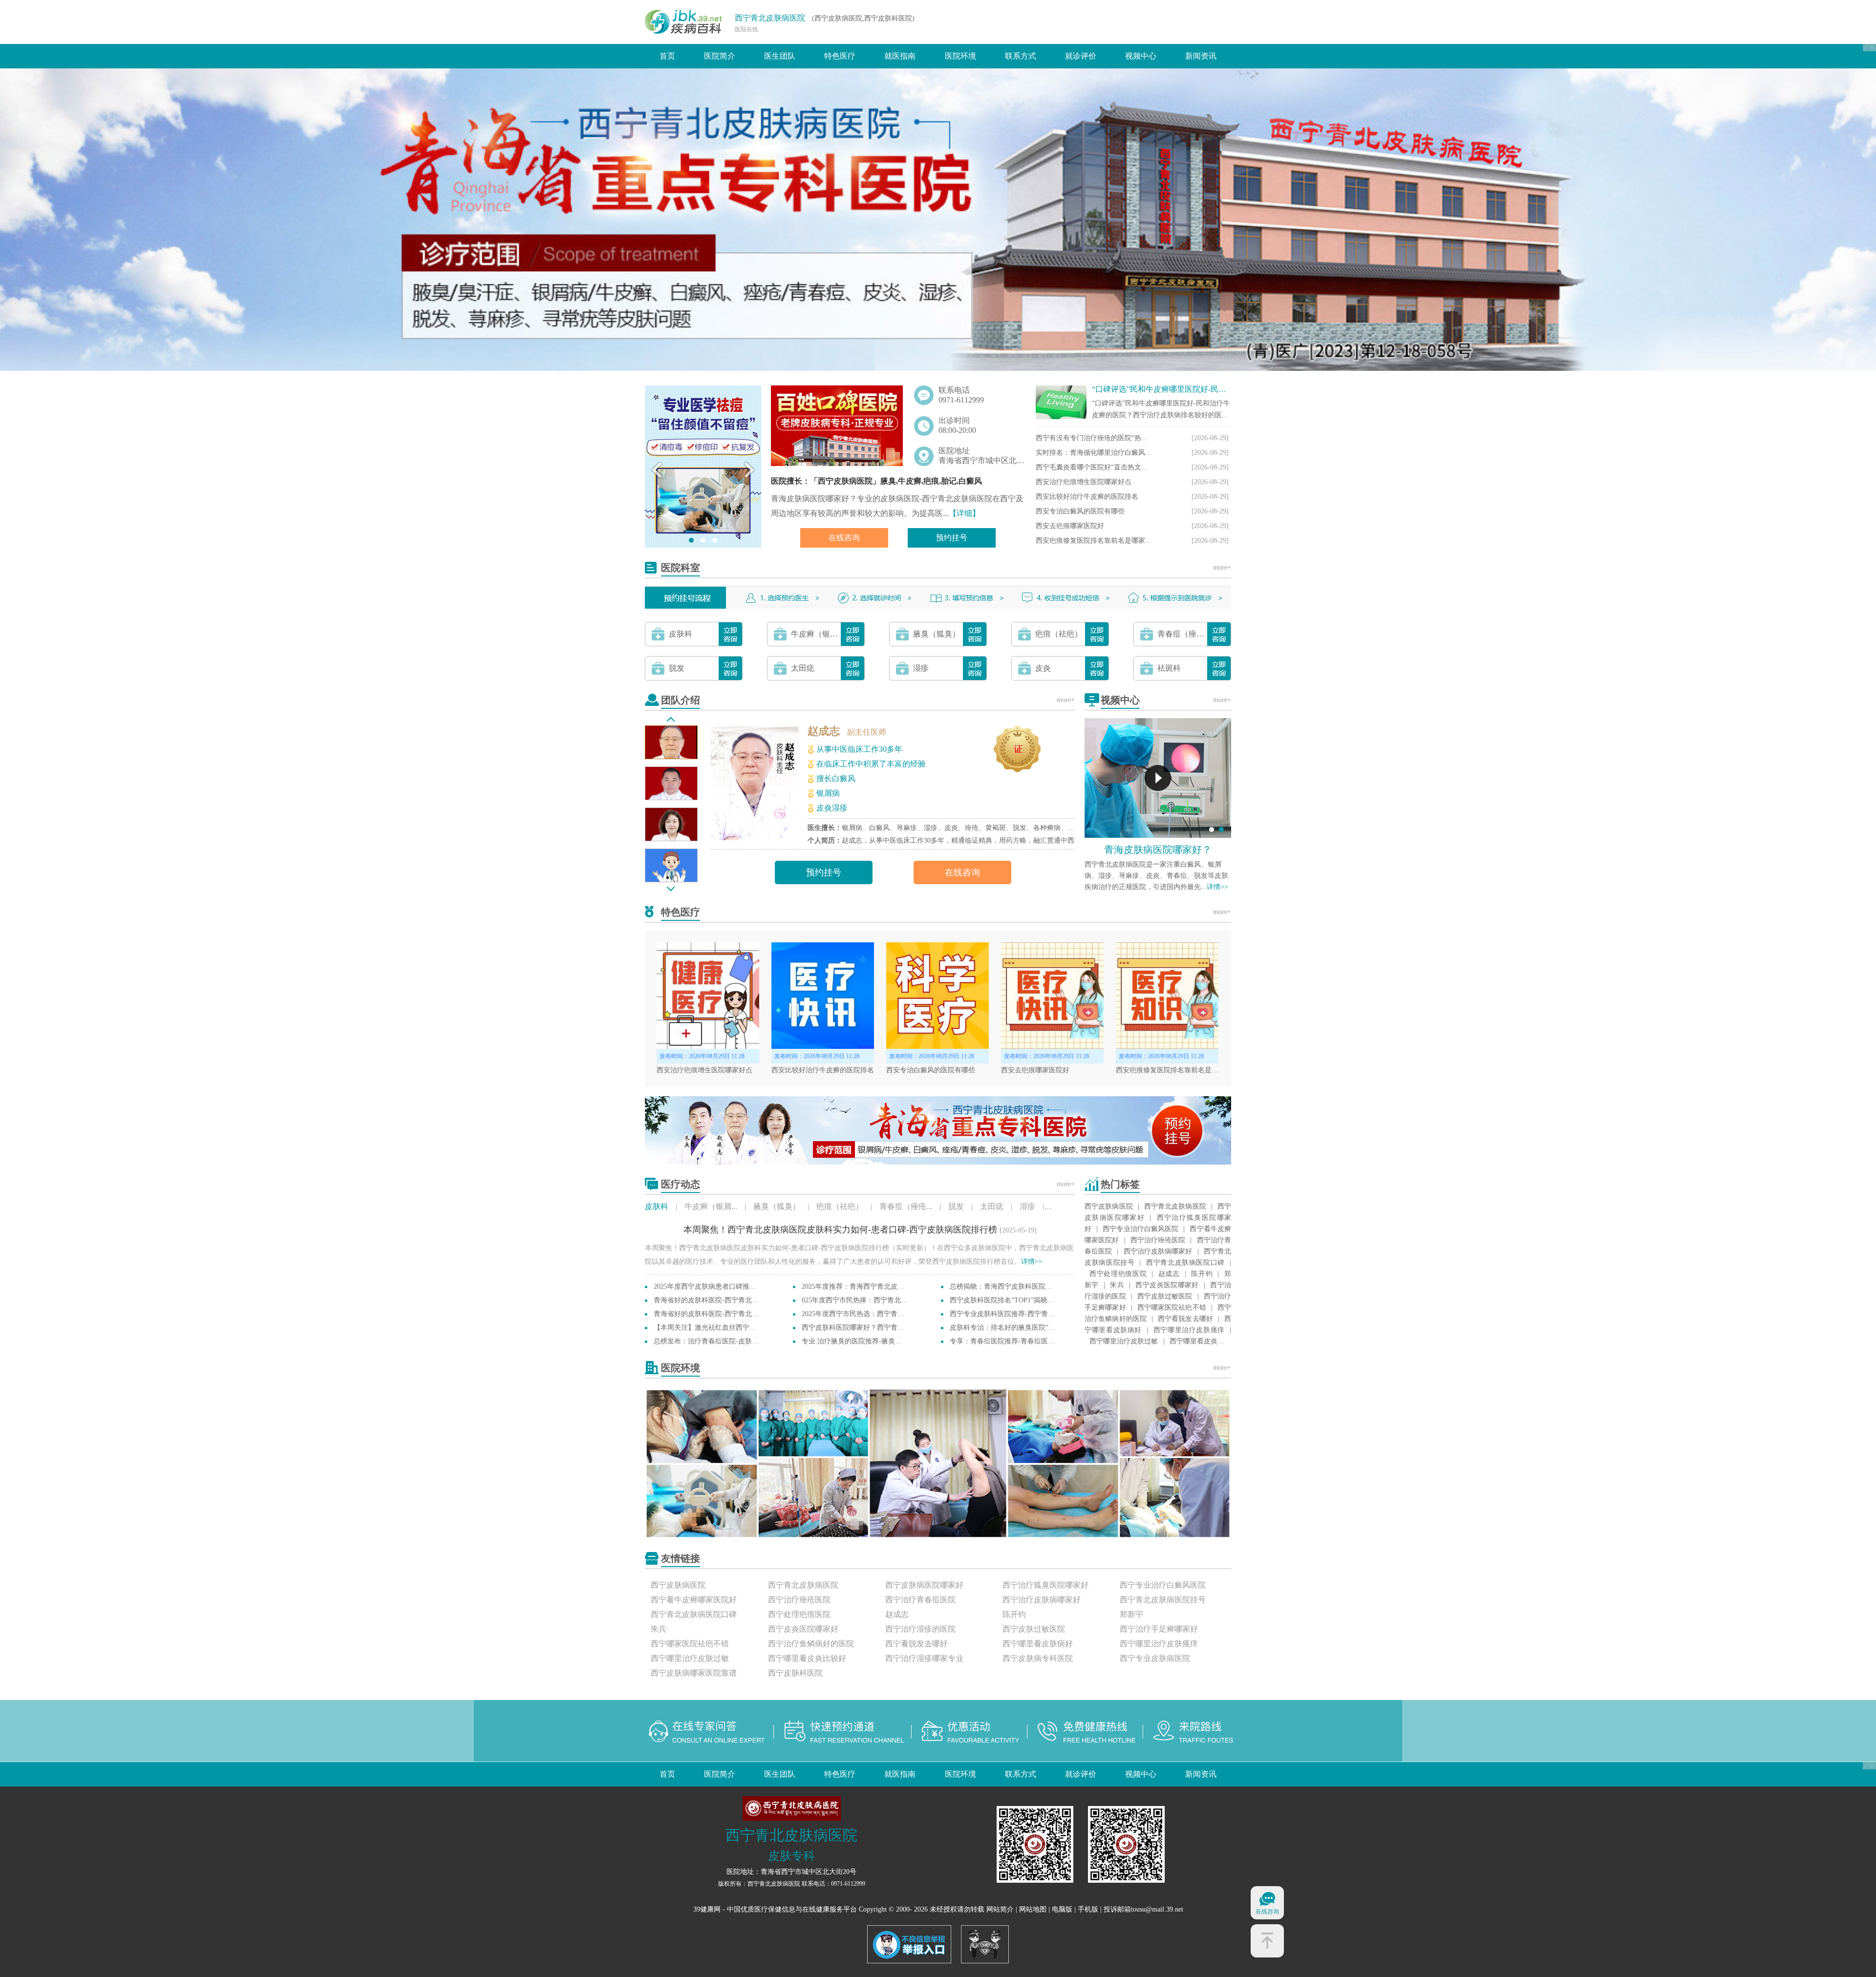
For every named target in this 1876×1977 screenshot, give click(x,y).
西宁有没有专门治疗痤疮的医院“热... (1091, 438)
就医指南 (900, 56)
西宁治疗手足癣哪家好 (1159, 1629)
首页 (667, 56)
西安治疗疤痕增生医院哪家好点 (1084, 482)
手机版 (1088, 1909)
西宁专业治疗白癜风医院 (1141, 1229)
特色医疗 (840, 56)
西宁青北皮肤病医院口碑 (1185, 1263)
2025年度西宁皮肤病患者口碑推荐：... (711, 1286)
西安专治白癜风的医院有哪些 (1080, 511)
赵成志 (824, 731)
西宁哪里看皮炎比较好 (807, 1658)
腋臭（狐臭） (777, 1206)
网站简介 (1000, 1909)
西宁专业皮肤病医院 (1155, 1658)
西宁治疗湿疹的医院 (920, 1629)
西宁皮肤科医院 (795, 1673)
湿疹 (1027, 1206)
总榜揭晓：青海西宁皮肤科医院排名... (1007, 1286)
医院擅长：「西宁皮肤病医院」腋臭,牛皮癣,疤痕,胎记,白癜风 (876, 481)
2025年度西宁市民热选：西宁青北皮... (859, 1314)
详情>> (1217, 887)
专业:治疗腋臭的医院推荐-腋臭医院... (858, 1341)
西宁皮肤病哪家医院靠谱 (694, 1673)
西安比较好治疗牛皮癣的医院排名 (1087, 497)
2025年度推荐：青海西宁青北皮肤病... (859, 1286)
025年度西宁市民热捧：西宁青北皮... (858, 1300)
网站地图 (1033, 1909)
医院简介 (720, 56)
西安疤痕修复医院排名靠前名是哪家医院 (1177, 1070)
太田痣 (992, 1206)
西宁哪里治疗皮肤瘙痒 (1189, 1330)
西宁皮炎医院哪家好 (1167, 1285)
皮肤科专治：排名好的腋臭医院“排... (1005, 1328)
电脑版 (1062, 1909)
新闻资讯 (1201, 56)
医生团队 (780, 56)
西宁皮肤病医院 (1109, 1206)
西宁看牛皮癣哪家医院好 (694, 1600)
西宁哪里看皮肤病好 (1038, 1644)
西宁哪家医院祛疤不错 (1172, 1307)
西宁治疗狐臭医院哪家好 (1045, 1585)
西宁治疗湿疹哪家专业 (924, 1658)
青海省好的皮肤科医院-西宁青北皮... (709, 1300)
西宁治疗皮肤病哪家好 (1158, 1251)
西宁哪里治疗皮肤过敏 (1124, 1341)
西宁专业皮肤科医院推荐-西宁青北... (1005, 1314)
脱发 (956, 1206)
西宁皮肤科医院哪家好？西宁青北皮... (859, 1328)
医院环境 (960, 56)
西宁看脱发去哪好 (1185, 1319)
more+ (1222, 567)
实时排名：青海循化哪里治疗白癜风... (1093, 453)
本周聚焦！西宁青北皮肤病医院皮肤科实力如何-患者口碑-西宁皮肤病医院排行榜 (840, 1230)
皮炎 (1059, 1206)
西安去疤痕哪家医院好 (1070, 526)
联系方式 (1021, 56)
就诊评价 (1081, 56)
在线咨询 (844, 538)
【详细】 (964, 513)
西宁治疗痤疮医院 (1158, 1240)
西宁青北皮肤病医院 (770, 18)
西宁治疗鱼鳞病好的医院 (811, 1644)
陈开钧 (1202, 1274)
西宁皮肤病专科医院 (1038, 1658)
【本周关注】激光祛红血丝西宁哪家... (711, 1328)
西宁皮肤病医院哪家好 (924, 1585)
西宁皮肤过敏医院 (1165, 1296)
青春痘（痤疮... (906, 1206)
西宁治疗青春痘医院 (920, 1600)
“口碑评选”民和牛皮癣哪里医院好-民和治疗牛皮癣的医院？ (1194, 389)
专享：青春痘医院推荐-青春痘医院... (1005, 1341)
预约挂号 (952, 538)
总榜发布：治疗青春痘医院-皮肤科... (709, 1341)
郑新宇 (1131, 1614)
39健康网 (707, 1909)
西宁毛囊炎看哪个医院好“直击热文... (1091, 467)
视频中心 (1141, 56)
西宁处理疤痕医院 (1118, 1274)
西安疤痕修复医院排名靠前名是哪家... (1093, 541)
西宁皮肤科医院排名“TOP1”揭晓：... (1005, 1300)
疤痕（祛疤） (840, 1206)
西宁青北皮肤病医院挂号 (1163, 1600)
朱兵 (1117, 1285)
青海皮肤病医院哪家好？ (1158, 850)
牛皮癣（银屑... (711, 1206)
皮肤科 (657, 1206)
